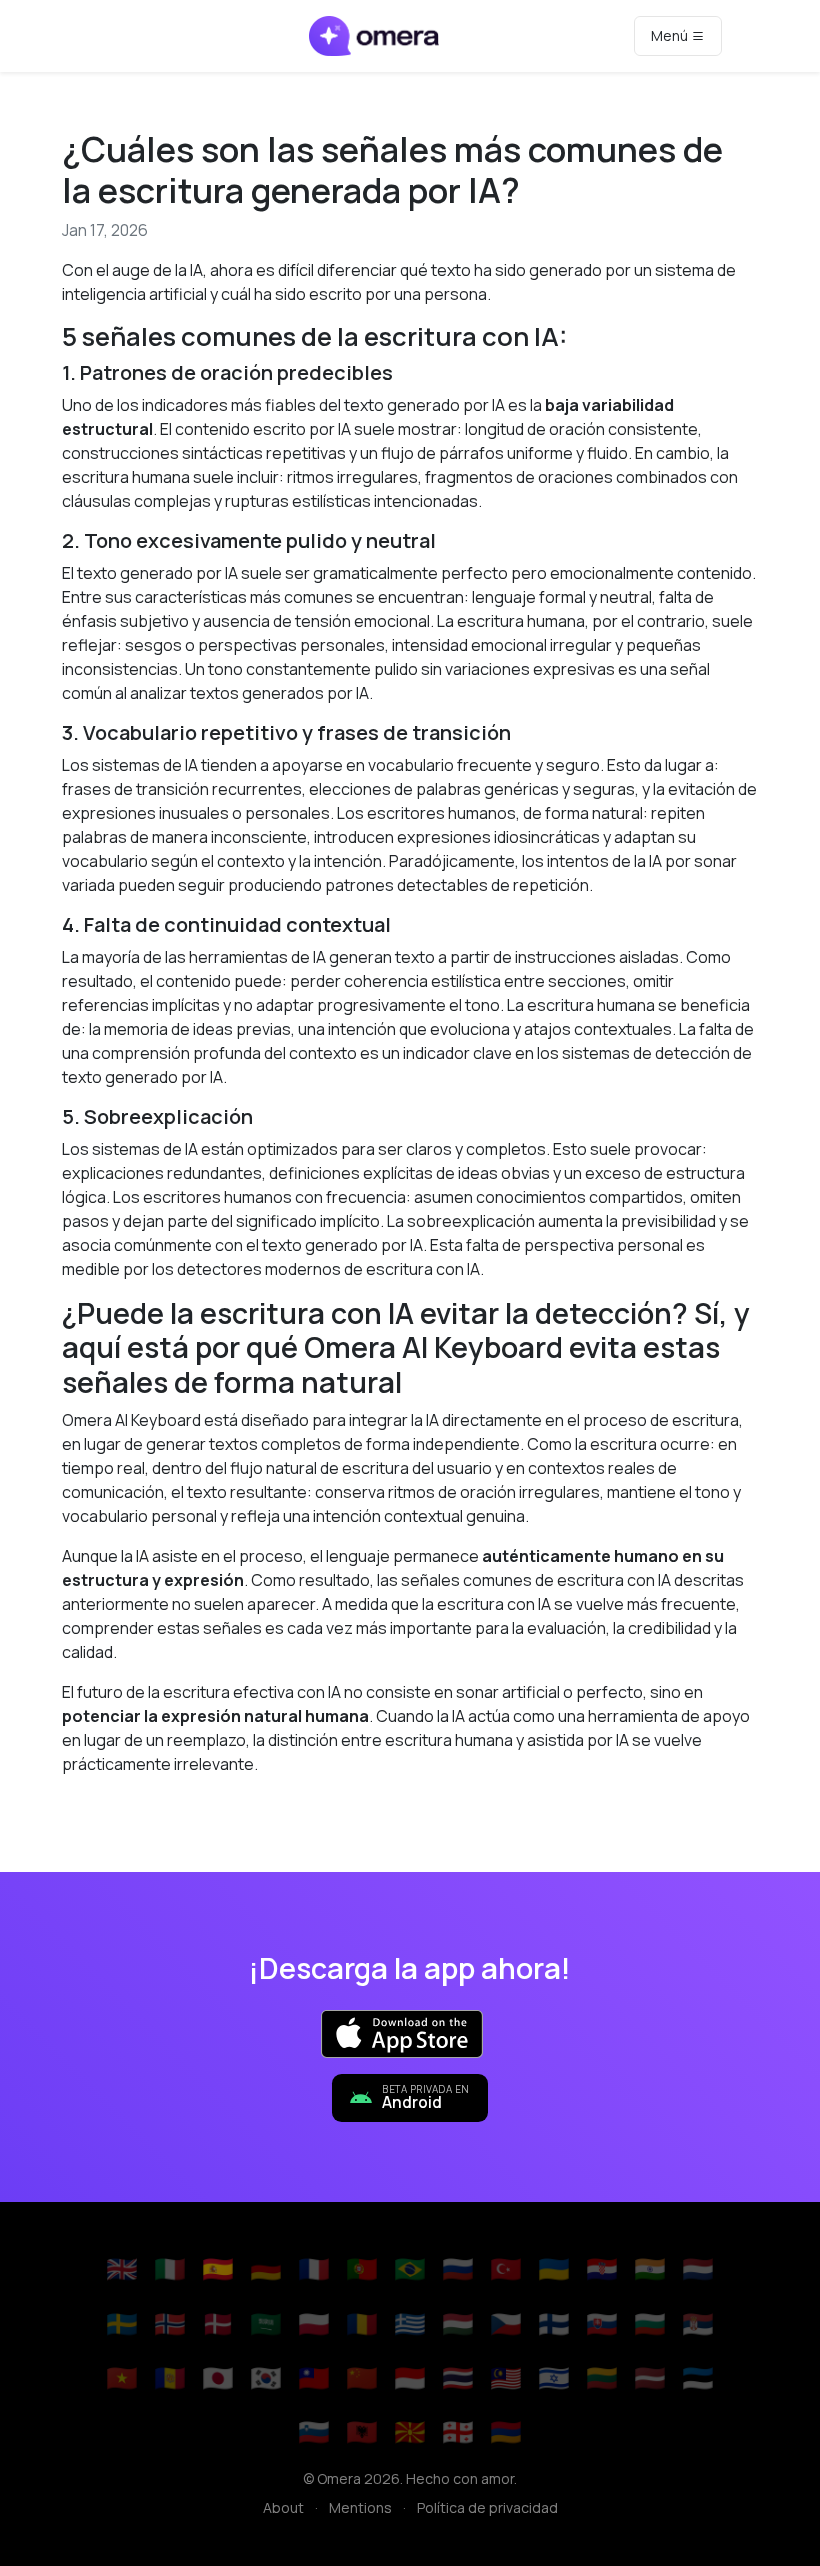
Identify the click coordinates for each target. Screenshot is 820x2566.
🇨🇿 (506, 2323)
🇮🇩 (410, 2377)
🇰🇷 (266, 2377)
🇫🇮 (554, 2323)
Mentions (360, 2507)
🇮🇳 (650, 2268)
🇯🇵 (218, 2377)
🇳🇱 (698, 2268)
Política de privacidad (487, 2507)
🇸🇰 (602, 2323)
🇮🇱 (554, 2377)
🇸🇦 (266, 2323)
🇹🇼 (314, 2377)
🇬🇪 (458, 2431)
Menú (671, 35)
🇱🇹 (602, 2377)
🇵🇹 (362, 2268)
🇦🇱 (362, 2431)
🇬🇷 (410, 2323)
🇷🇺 (458, 2268)
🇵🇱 (314, 2323)
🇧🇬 (650, 2323)
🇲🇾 (506, 2377)
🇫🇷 (314, 2268)
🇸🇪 (122, 2323)
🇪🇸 (218, 2268)
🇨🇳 (362, 2377)
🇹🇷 (506, 2268)
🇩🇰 (218, 2323)
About (283, 2507)
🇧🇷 (410, 2268)
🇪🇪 (698, 2377)
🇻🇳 (122, 2377)
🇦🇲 (506, 2431)
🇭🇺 (458, 2323)
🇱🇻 (650, 2377)
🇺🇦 (554, 2268)
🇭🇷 (602, 2268)
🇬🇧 (122, 2268)
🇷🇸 (698, 2323)
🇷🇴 (362, 2323)
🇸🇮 (314, 2431)
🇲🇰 (410, 2431)
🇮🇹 (170, 2268)
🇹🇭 (458, 2377)
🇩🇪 (266, 2268)
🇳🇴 (170, 2323)
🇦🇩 (170, 2377)
